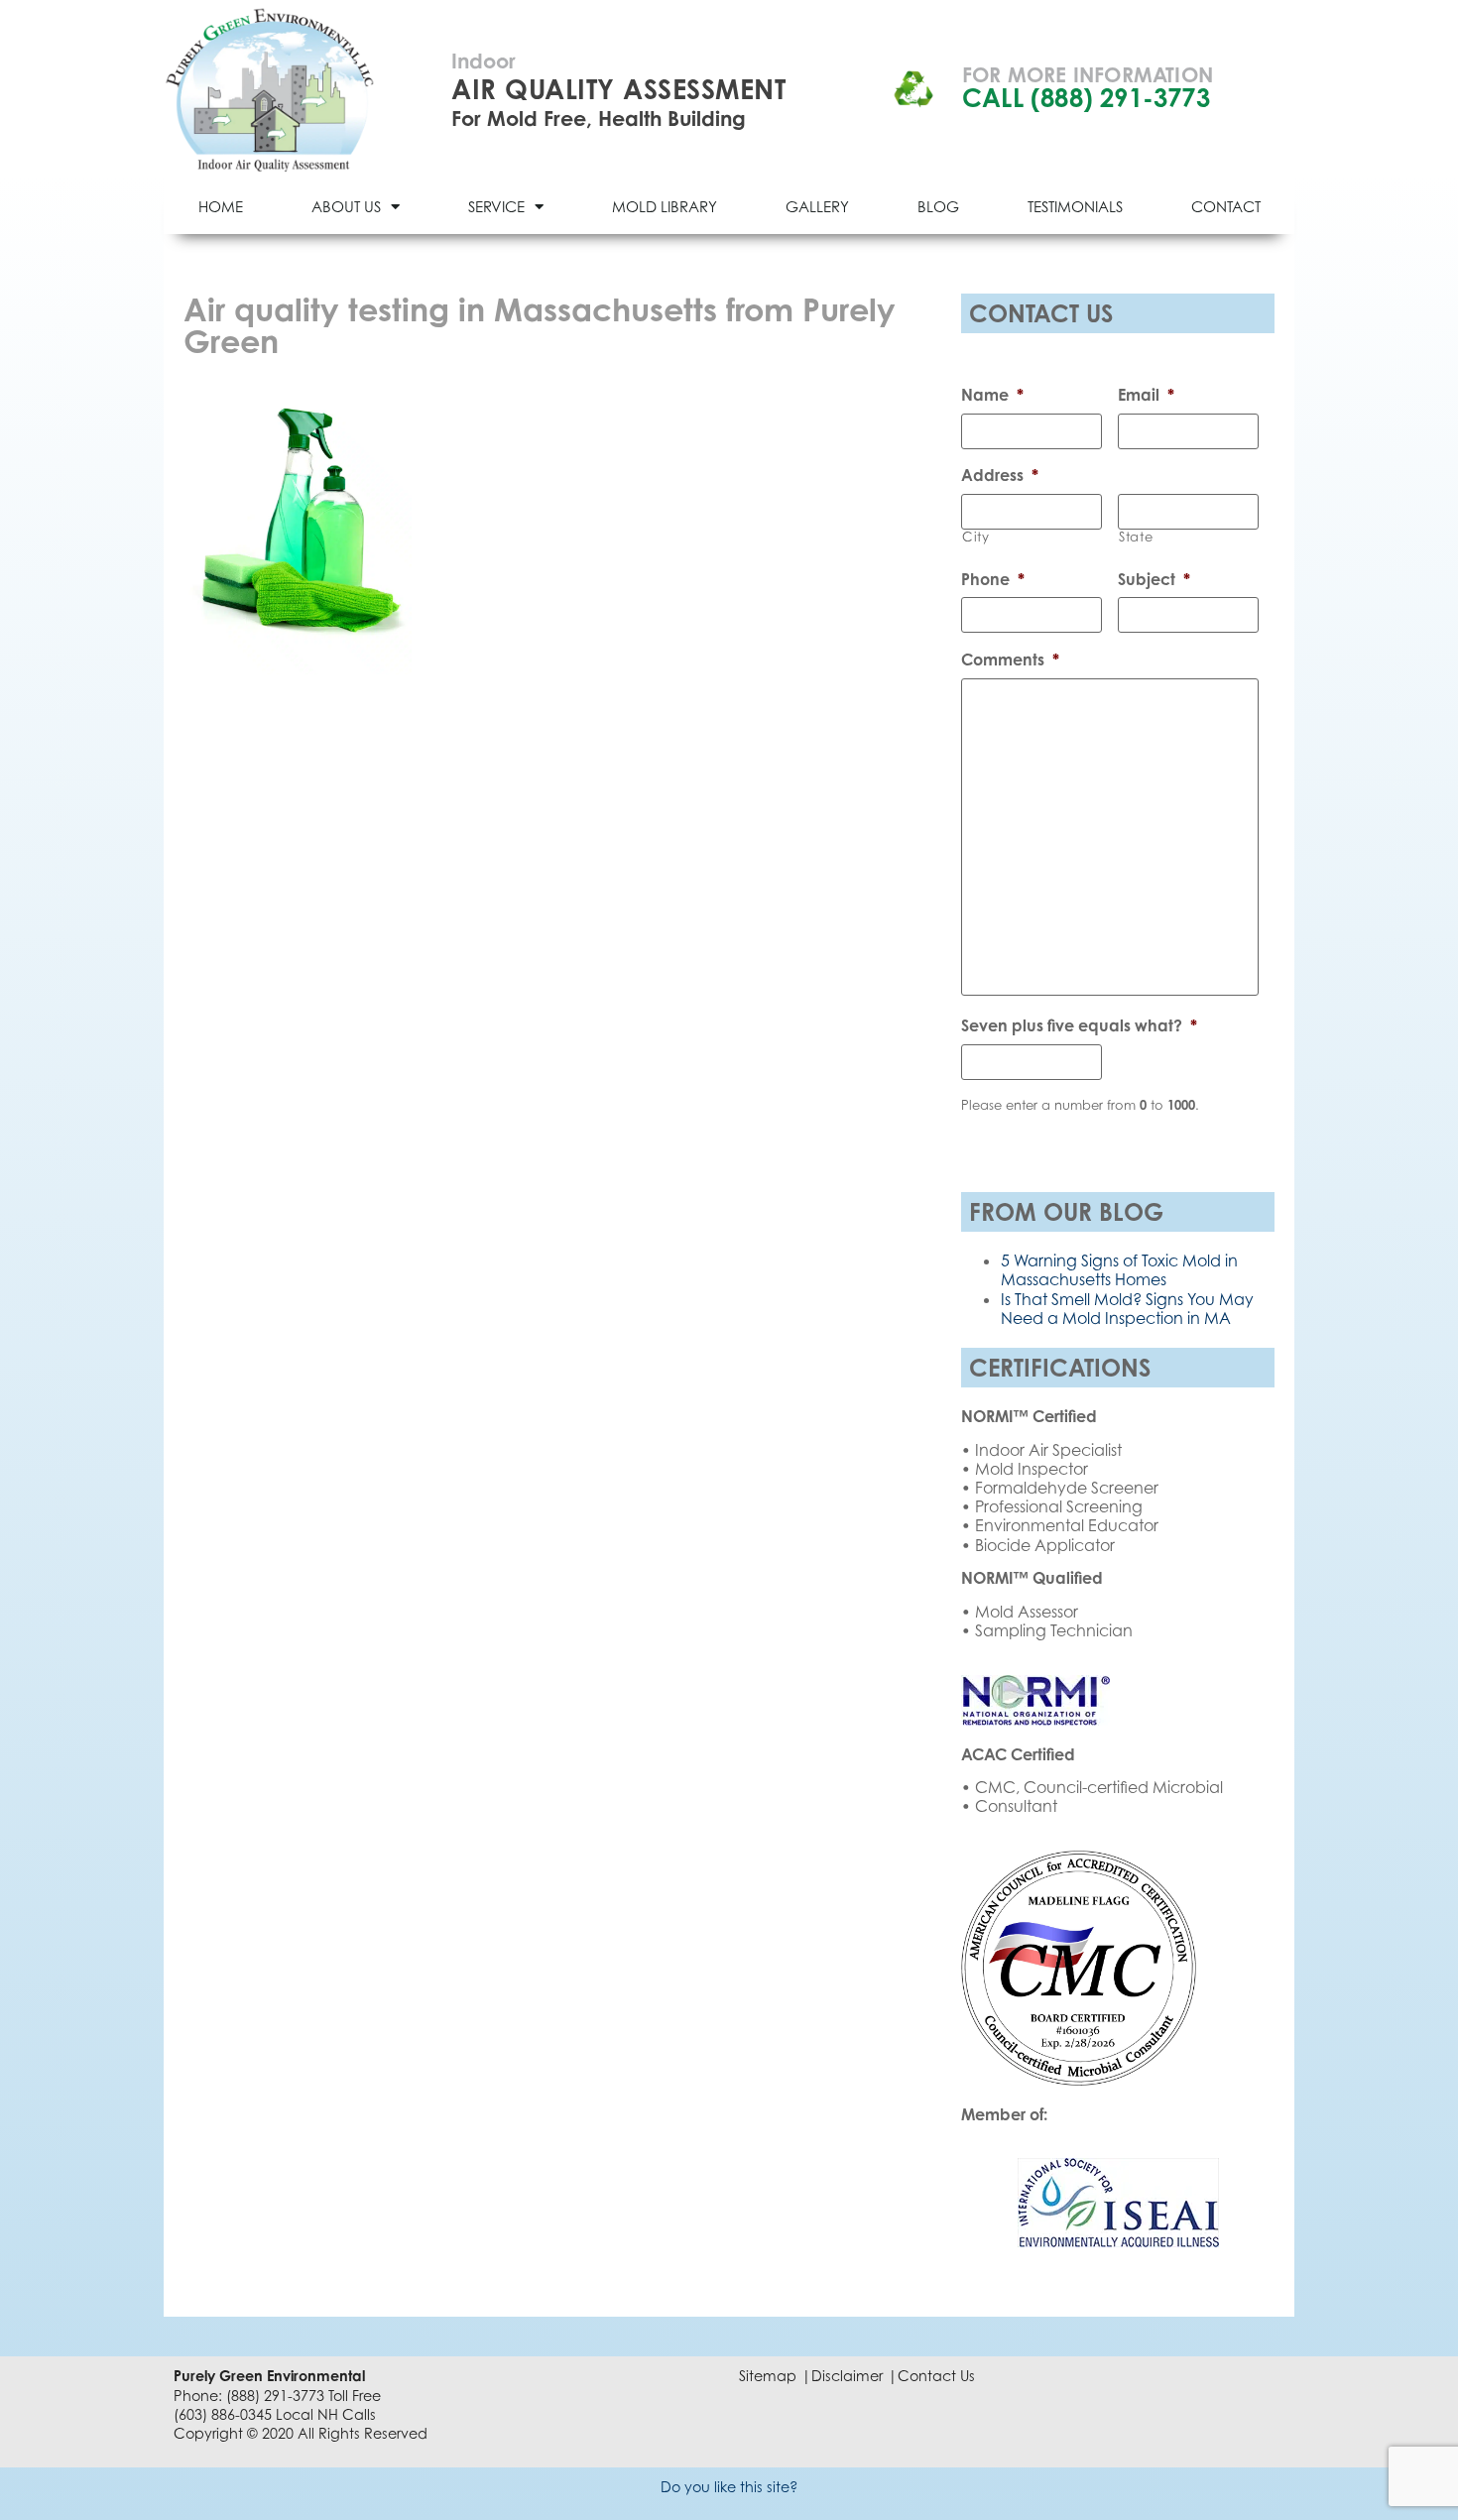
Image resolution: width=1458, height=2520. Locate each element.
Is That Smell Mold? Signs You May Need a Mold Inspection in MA (1127, 1309)
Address (1000, 475)
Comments (1010, 660)
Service (496, 206)
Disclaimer (847, 2376)
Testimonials (1075, 206)
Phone (993, 579)
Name (992, 395)
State (1136, 537)
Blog (938, 206)
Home (221, 206)
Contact (1226, 206)
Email (1146, 395)
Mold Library (665, 206)
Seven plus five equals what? (1079, 1025)
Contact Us (936, 2376)
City (976, 537)
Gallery (817, 206)
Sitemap (768, 2376)
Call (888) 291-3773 (1086, 98)
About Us (346, 206)
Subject (1154, 579)
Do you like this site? (729, 2487)
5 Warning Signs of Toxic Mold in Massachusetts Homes (1119, 1270)
